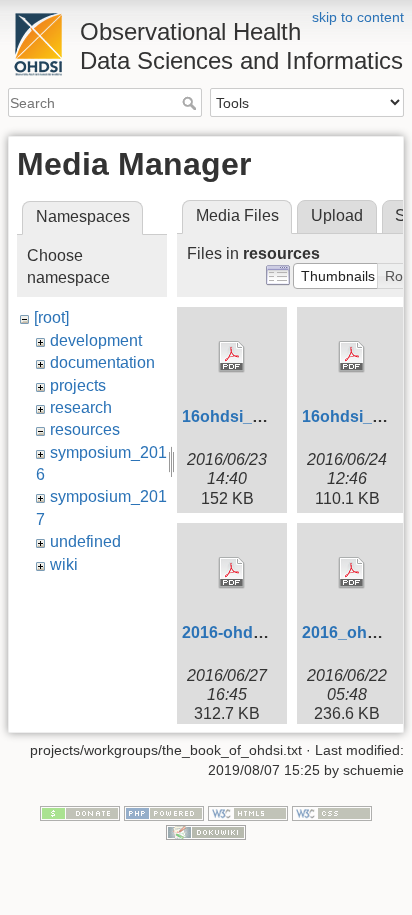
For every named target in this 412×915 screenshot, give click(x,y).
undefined (85, 541)
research (81, 407)
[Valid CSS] (332, 812)
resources (85, 429)
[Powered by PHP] (164, 812)
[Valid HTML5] (248, 812)
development (96, 340)
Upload (337, 215)
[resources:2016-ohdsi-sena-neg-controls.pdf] (232, 573)
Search (191, 103)
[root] (51, 317)
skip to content (358, 17)
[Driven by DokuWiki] (206, 832)
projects (78, 385)
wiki (64, 564)
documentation (102, 362)
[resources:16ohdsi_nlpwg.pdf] (352, 357)
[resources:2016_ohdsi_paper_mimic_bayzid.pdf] (352, 573)
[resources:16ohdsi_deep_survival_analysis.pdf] (232, 357)
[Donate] (80, 812)
